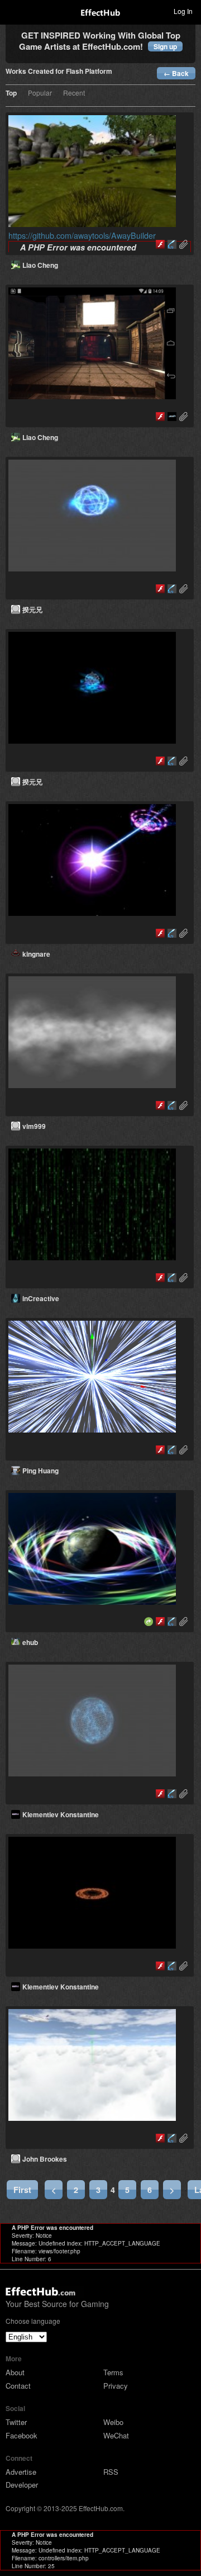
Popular (40, 93)
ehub (30, 1642)
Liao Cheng (40, 265)
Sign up (165, 46)
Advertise (21, 2472)
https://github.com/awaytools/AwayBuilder (82, 235)
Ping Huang (40, 1471)
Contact (18, 2386)
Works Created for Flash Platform (59, 72)
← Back (176, 73)
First (22, 2190)
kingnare (36, 954)
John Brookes (45, 2159)
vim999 (34, 1126)
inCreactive (41, 1298)
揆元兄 (32, 609)
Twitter (16, 2422)
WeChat (116, 2435)
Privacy (116, 2386)
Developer (22, 2485)
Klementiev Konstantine (61, 1814)
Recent (74, 93)
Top (11, 94)
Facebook (21, 2435)
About (15, 2372)
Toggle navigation (13, 11)
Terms (113, 2372)
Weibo (113, 2422)
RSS (111, 2472)
